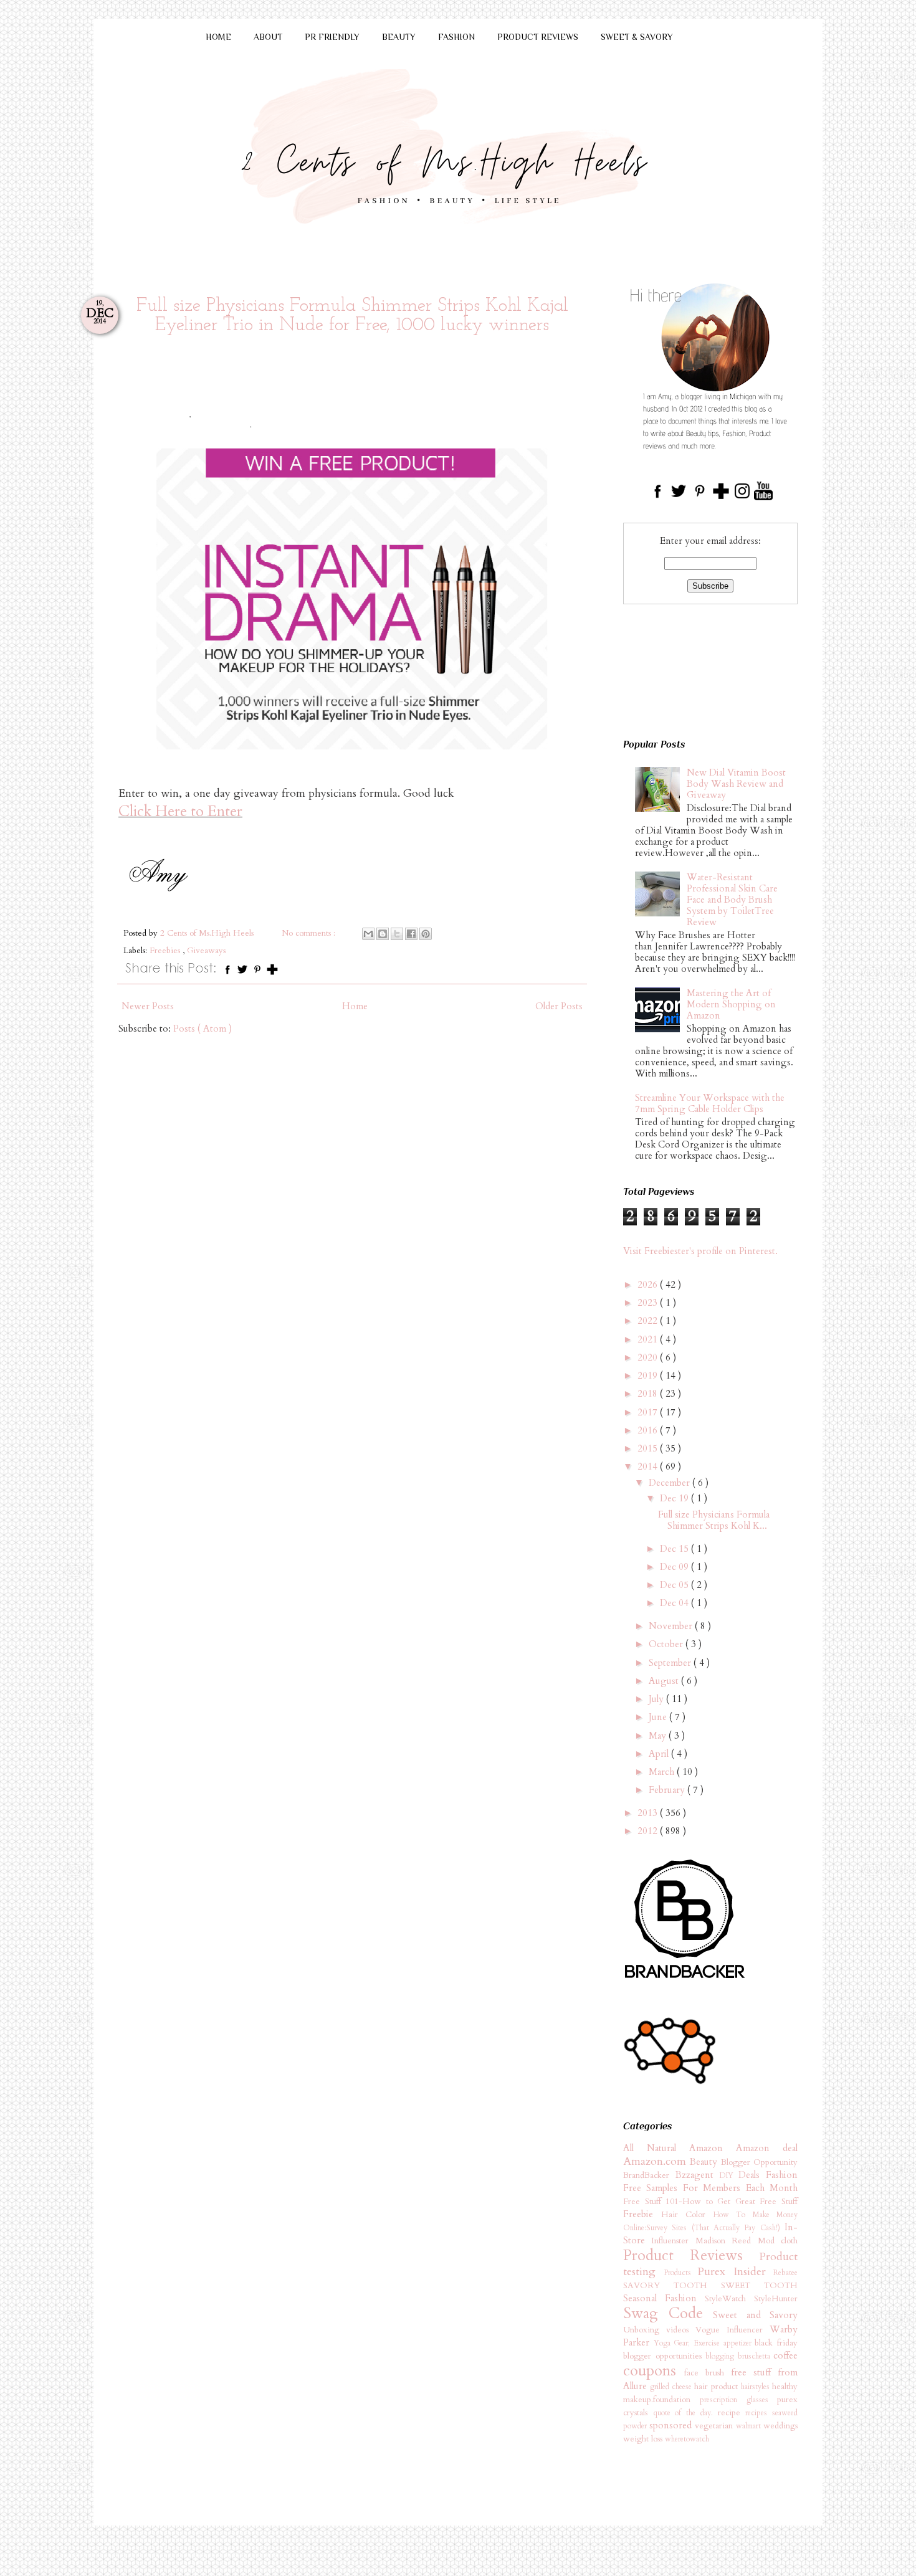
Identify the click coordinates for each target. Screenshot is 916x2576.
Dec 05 (675, 1585)
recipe (732, 2413)
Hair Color (687, 2215)
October (667, 1644)
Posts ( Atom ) (203, 1029)
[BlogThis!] (383, 934)
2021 (649, 1339)
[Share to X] (397, 934)
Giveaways (206, 951)
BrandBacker (649, 2175)
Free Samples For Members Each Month (710, 2188)
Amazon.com (656, 2161)
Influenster (673, 2241)
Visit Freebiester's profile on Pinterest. (700, 1251)
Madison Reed (727, 2241)
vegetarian (715, 2426)
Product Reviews (691, 2255)
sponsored (672, 2425)
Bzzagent (698, 2175)
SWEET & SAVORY (637, 37)
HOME (218, 37)
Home (355, 1006)
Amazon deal (767, 2148)
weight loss (644, 2439)
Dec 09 (675, 1567)
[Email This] (368, 934)
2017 (649, 1412)
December (670, 1483)
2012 (649, 1831)
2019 (649, 1376)
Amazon (713, 2148)
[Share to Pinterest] (426, 934)
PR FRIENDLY (332, 37)
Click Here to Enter (180, 811)
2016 (649, 1430)
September (671, 1663)
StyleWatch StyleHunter (751, 2299)
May (659, 1736)
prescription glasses (738, 2400)
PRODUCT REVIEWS (538, 37)
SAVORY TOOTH (672, 2286)
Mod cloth (778, 2241)
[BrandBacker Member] (685, 1979)
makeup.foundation (661, 2400)
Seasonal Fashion (664, 2298)
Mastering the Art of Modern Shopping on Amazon (731, 1004)
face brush (708, 2373)
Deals (752, 2175)
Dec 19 (675, 1498)
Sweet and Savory (755, 2315)
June (659, 1717)
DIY (729, 2175)
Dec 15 (675, 1549)
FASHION (456, 37)
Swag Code (668, 2313)
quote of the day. (685, 2413)
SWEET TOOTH (759, 2286)
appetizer (739, 2343)
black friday (776, 2343)
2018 (649, 1394)
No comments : (310, 933)
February (668, 1790)
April (660, 1754)
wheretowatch (687, 2439)
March (663, 1772)
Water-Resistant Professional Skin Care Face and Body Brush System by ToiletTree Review (732, 900)
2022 (649, 1321)
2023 (649, 1303)
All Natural (656, 2148)
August (665, 1681)
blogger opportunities (664, 2356)
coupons (654, 2371)
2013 (649, 1813)
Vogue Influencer (732, 2330)
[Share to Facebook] (411, 934)
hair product (718, 2387)
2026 (649, 1285)
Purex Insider (735, 2272)
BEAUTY (399, 37)
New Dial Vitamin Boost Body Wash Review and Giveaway (736, 784)
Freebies (166, 951)
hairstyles (756, 2387)
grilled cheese (672, 2387)
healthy (785, 2387)
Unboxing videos (659, 2330)
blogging (722, 2356)
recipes (759, 2413)
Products (681, 2273)
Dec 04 (675, 1603)
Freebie (642, 2214)
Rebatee (785, 2273)
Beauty (705, 2162)
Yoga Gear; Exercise (689, 2343)
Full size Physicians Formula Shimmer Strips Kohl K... (714, 1520)
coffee (785, 2355)
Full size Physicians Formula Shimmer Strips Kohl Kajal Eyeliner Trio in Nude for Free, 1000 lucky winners (352, 316)
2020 (649, 1357)
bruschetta (756, 2356)
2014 (649, 1466)
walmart (750, 2426)
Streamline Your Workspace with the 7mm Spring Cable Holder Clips (710, 1103)
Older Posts (559, 1006)
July (657, 1699)
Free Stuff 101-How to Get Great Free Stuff (710, 2202)
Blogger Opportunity (759, 2162)
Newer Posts (148, 1006)
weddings (780, 2426)
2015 (649, 1448)
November (672, 1626)
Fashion (782, 2175)
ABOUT (268, 37)
